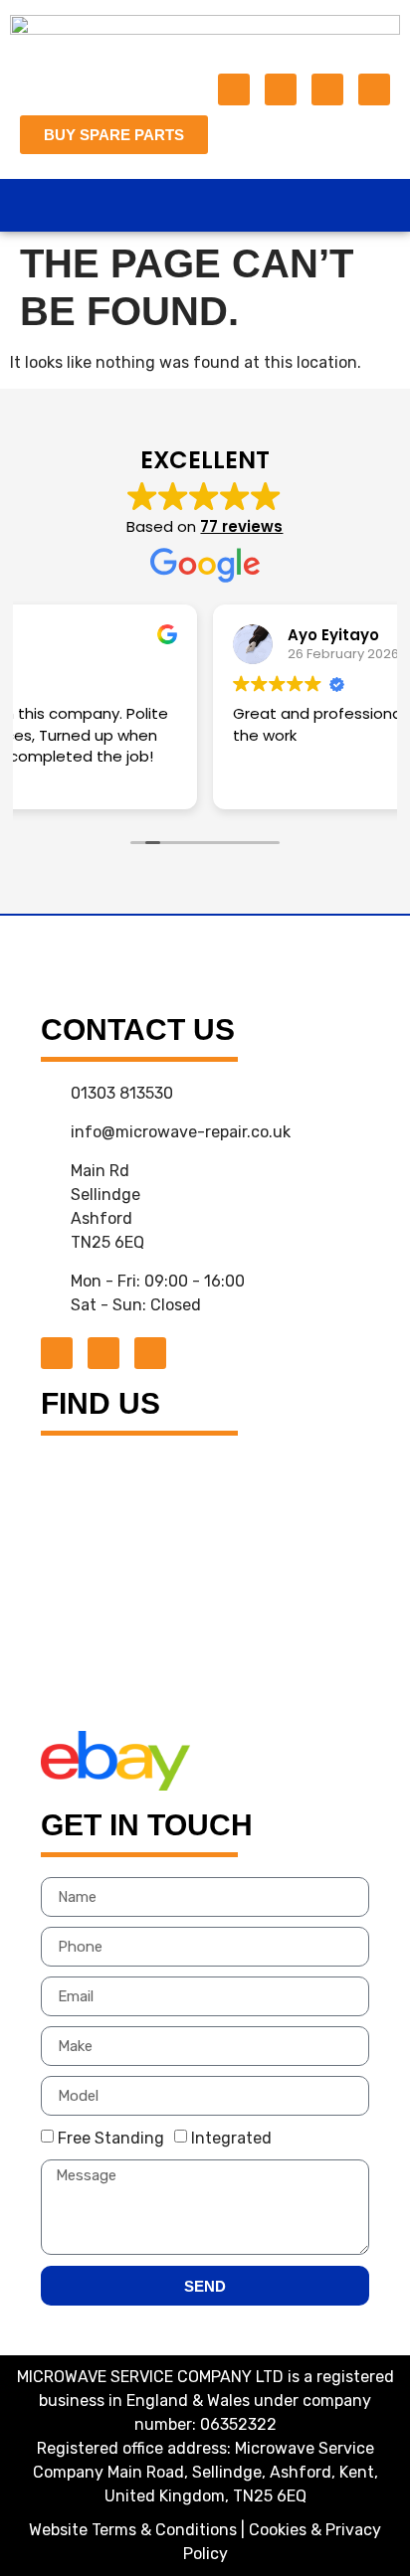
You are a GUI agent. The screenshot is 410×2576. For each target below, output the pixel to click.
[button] (205, 205)
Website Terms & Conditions (133, 2530)
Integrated (231, 2138)
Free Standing (111, 2138)
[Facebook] (234, 89)
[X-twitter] (281, 89)
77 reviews (241, 526)
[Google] (327, 89)
